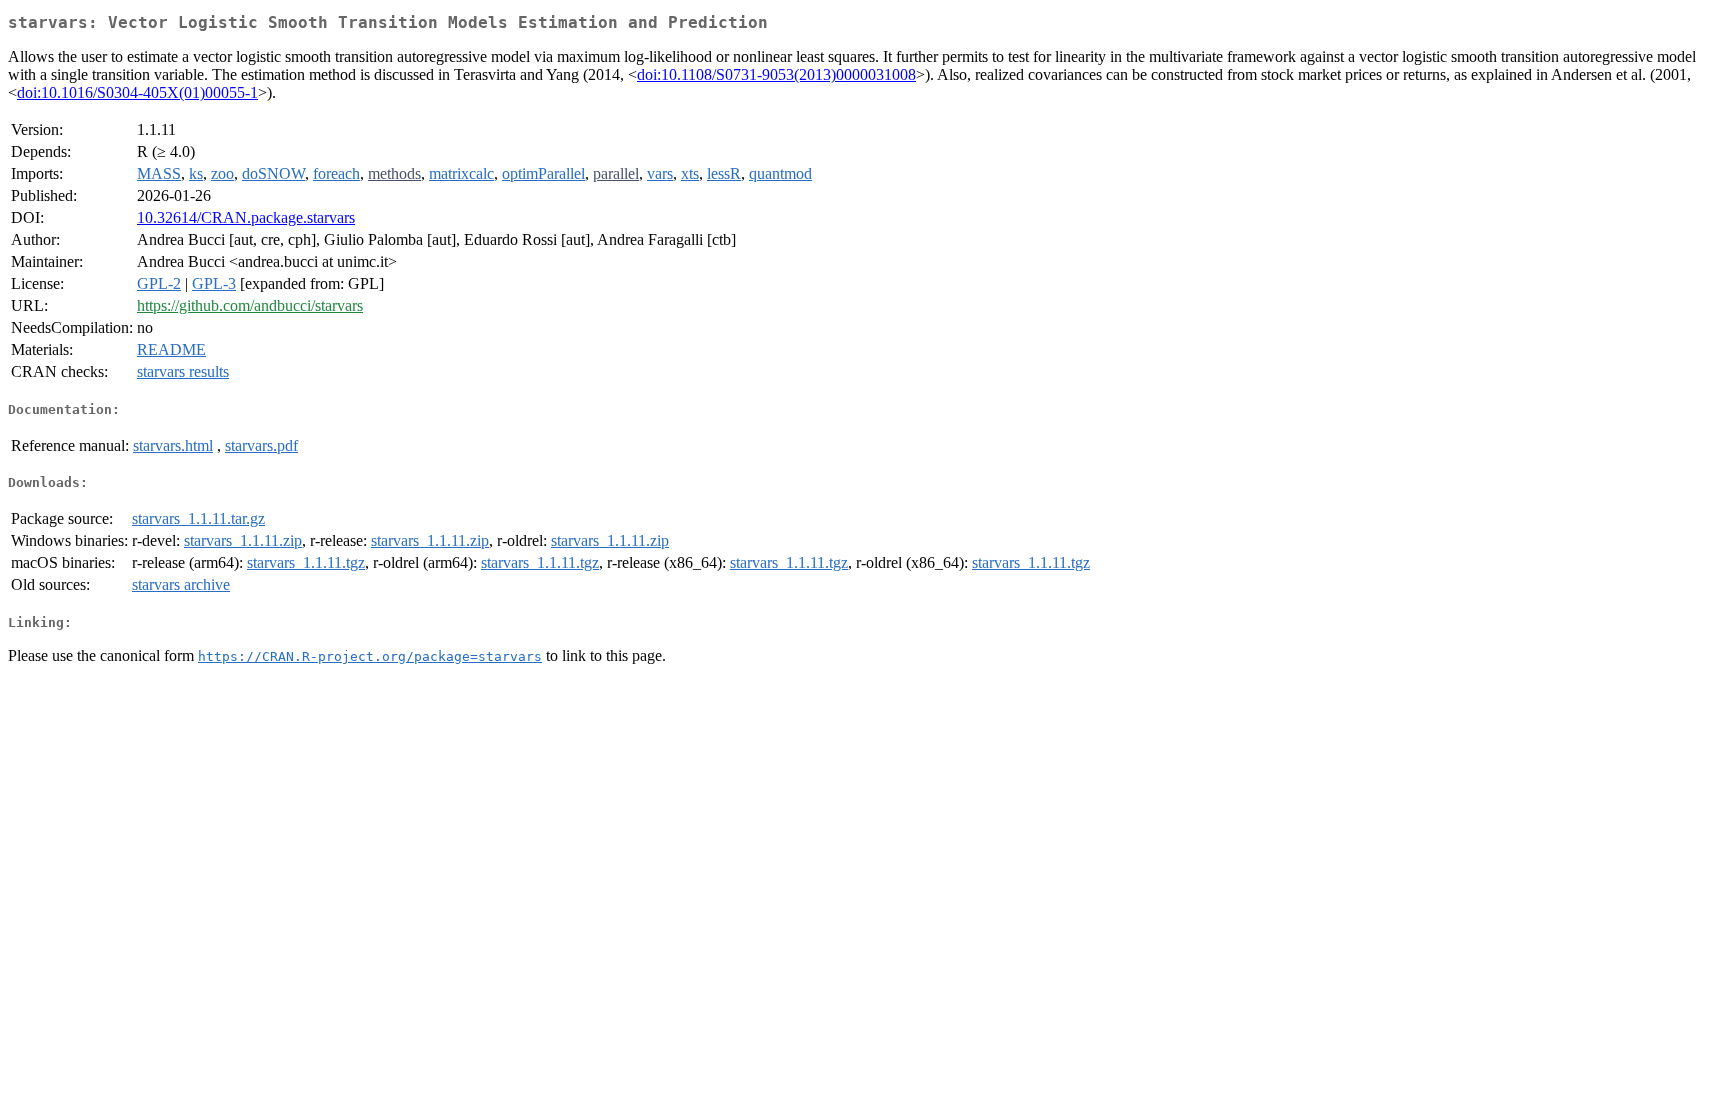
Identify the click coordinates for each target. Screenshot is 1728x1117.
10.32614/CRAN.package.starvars (246, 217)
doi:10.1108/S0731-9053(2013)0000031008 (776, 74)
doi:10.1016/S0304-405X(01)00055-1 (137, 92)
